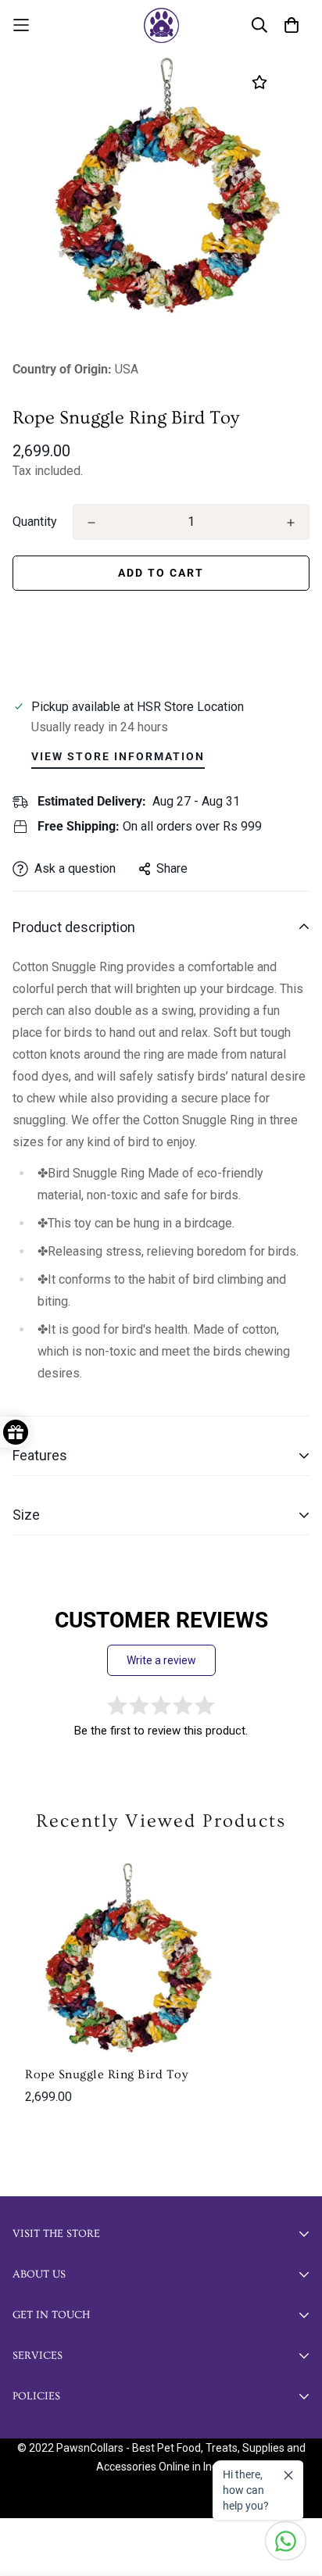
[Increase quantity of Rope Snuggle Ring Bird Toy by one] (291, 523)
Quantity (35, 522)
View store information (118, 756)
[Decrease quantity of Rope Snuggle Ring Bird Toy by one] (91, 523)
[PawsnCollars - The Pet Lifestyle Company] (161, 25)
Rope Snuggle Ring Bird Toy (106, 2074)
